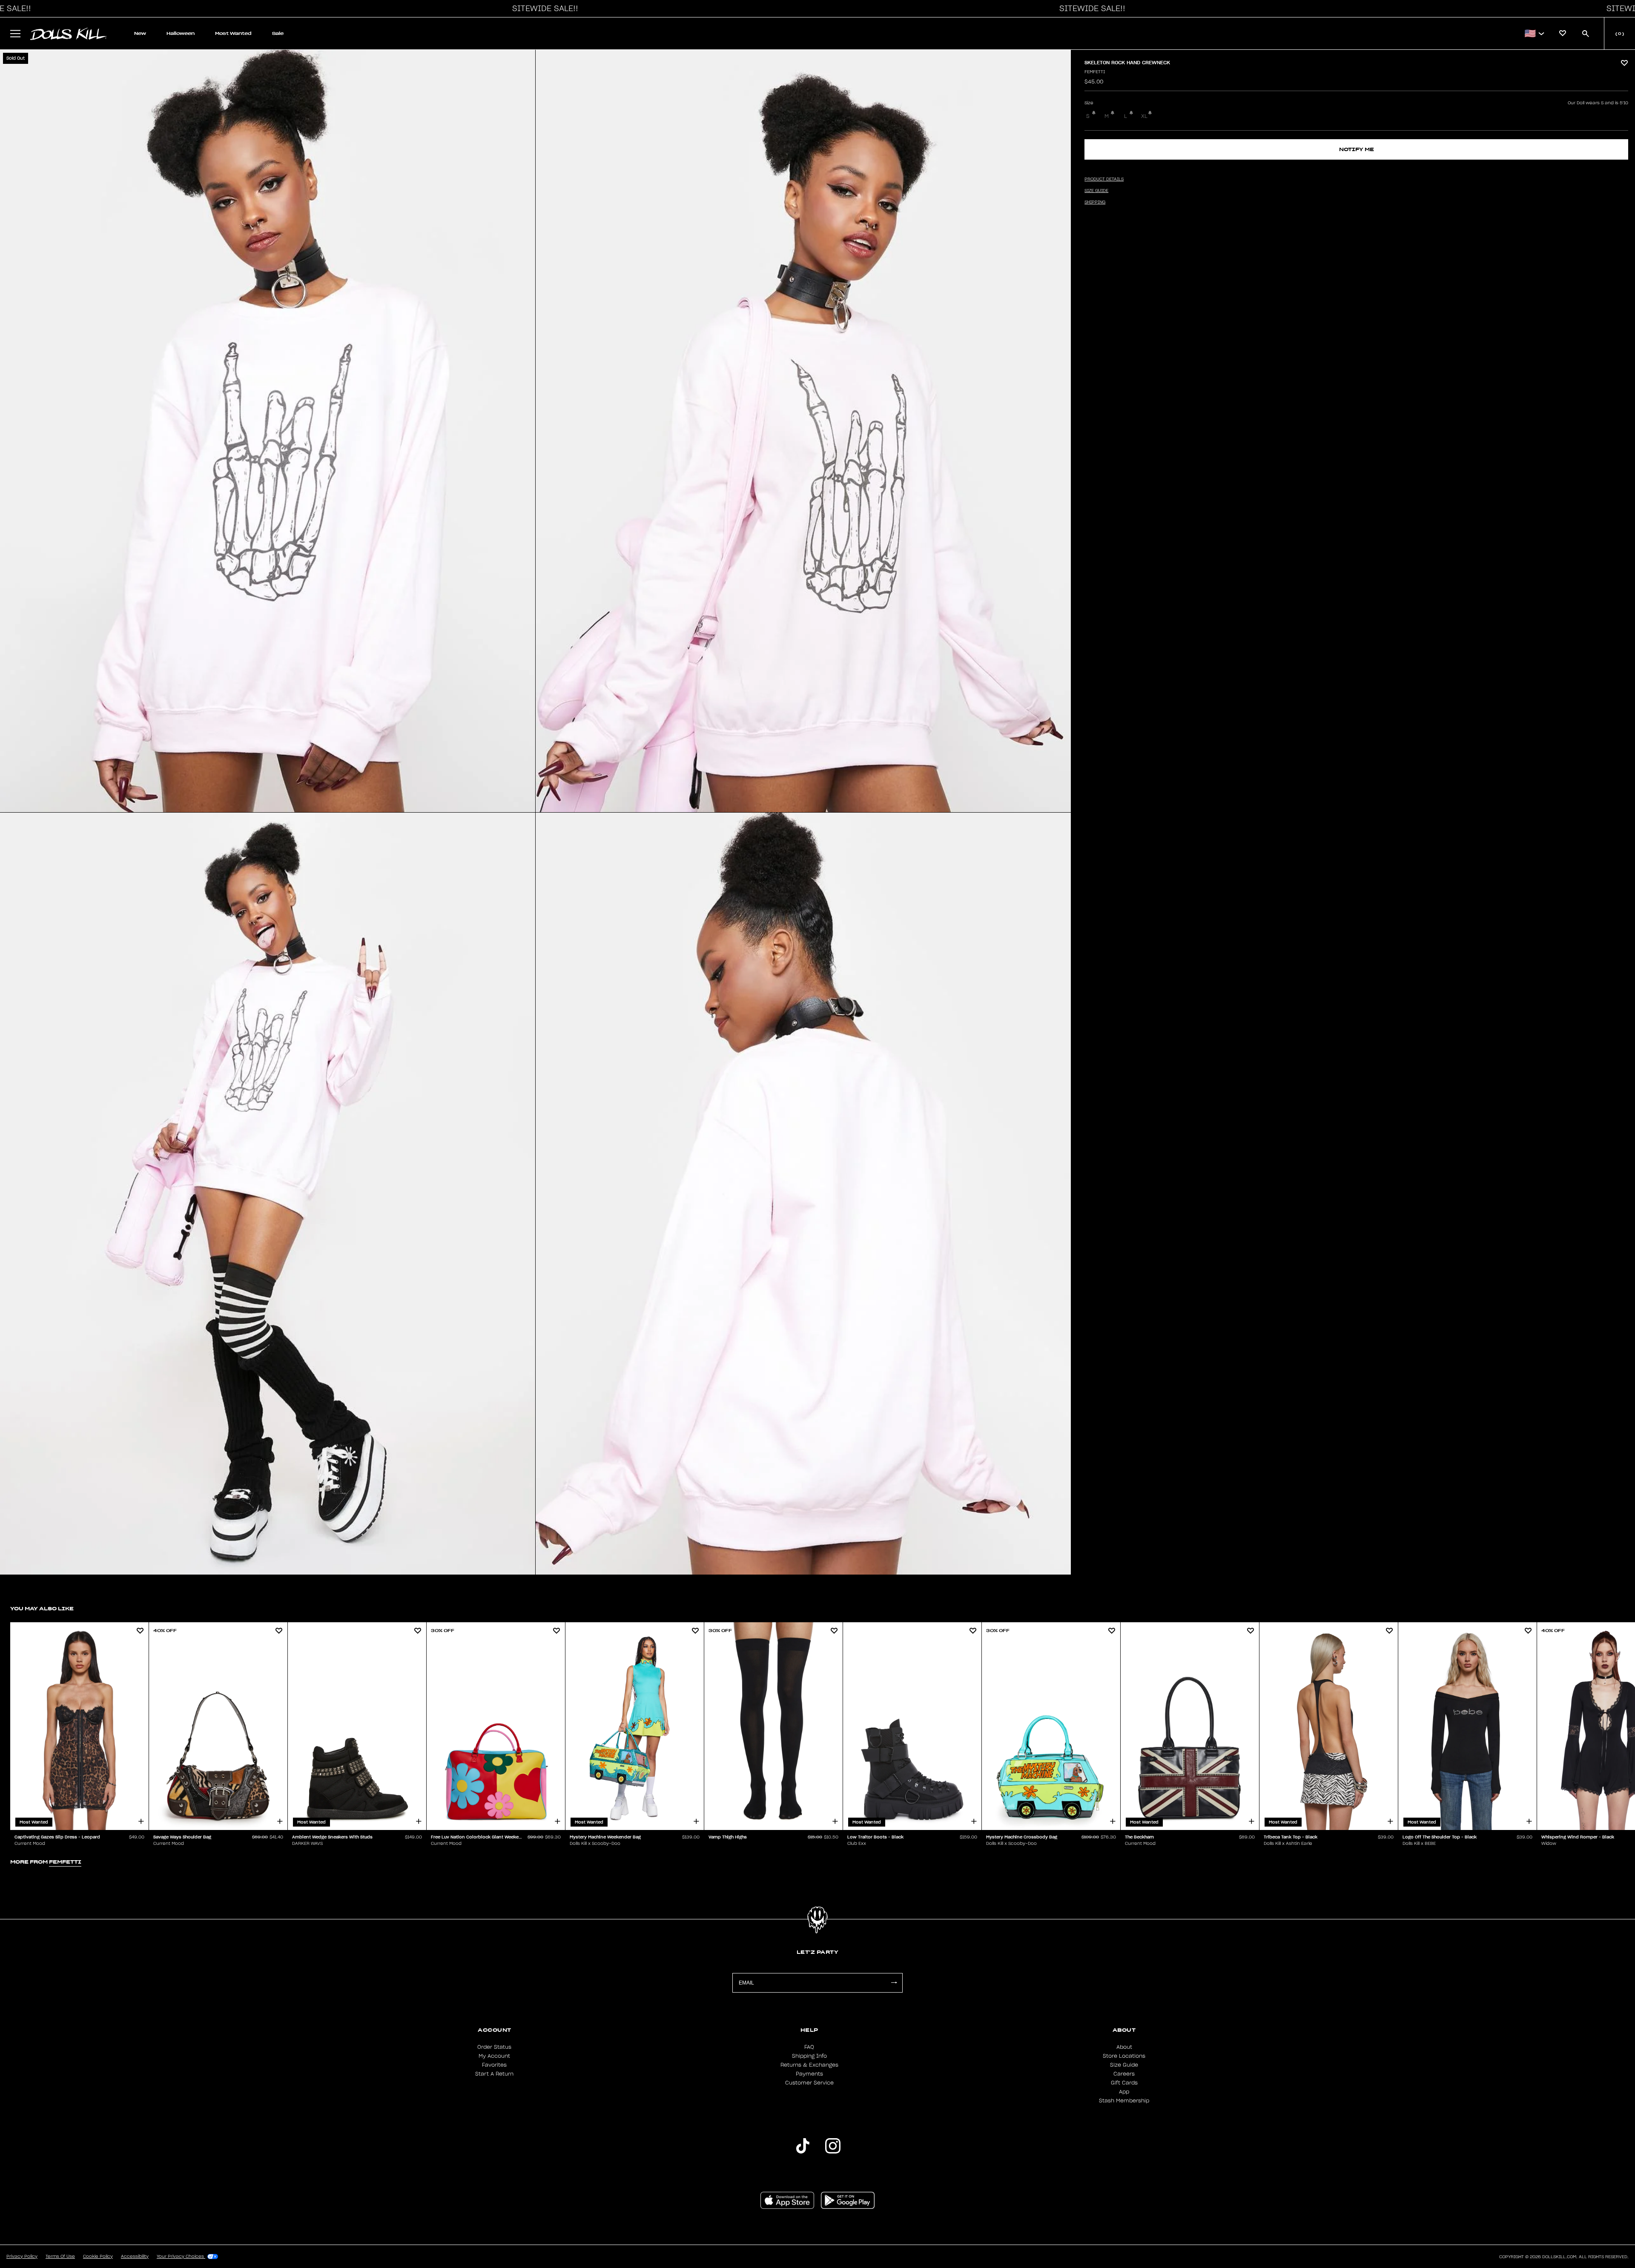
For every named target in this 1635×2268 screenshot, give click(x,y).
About (1124, 2047)
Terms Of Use (60, 2257)
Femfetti (1095, 72)
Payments (809, 2074)
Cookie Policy (98, 2257)
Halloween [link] (181, 33)
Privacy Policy (22, 2257)
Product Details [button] (1104, 179)
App (1124, 2092)
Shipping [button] (1095, 202)
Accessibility (135, 2257)
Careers (1124, 2074)
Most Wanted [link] (233, 33)
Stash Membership (1124, 2101)
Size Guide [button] (1096, 191)
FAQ (809, 2047)
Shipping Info (809, 2056)
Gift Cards (1124, 2083)
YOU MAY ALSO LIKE (42, 1608)
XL (1144, 116)
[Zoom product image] (268, 431)
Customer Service (809, 2083)
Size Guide (1124, 2065)
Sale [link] (278, 33)
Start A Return (494, 2074)
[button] (543, 9)
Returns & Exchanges (809, 2065)
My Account (494, 2056)
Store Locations (1124, 2056)
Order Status (494, 2047)
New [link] (140, 33)
